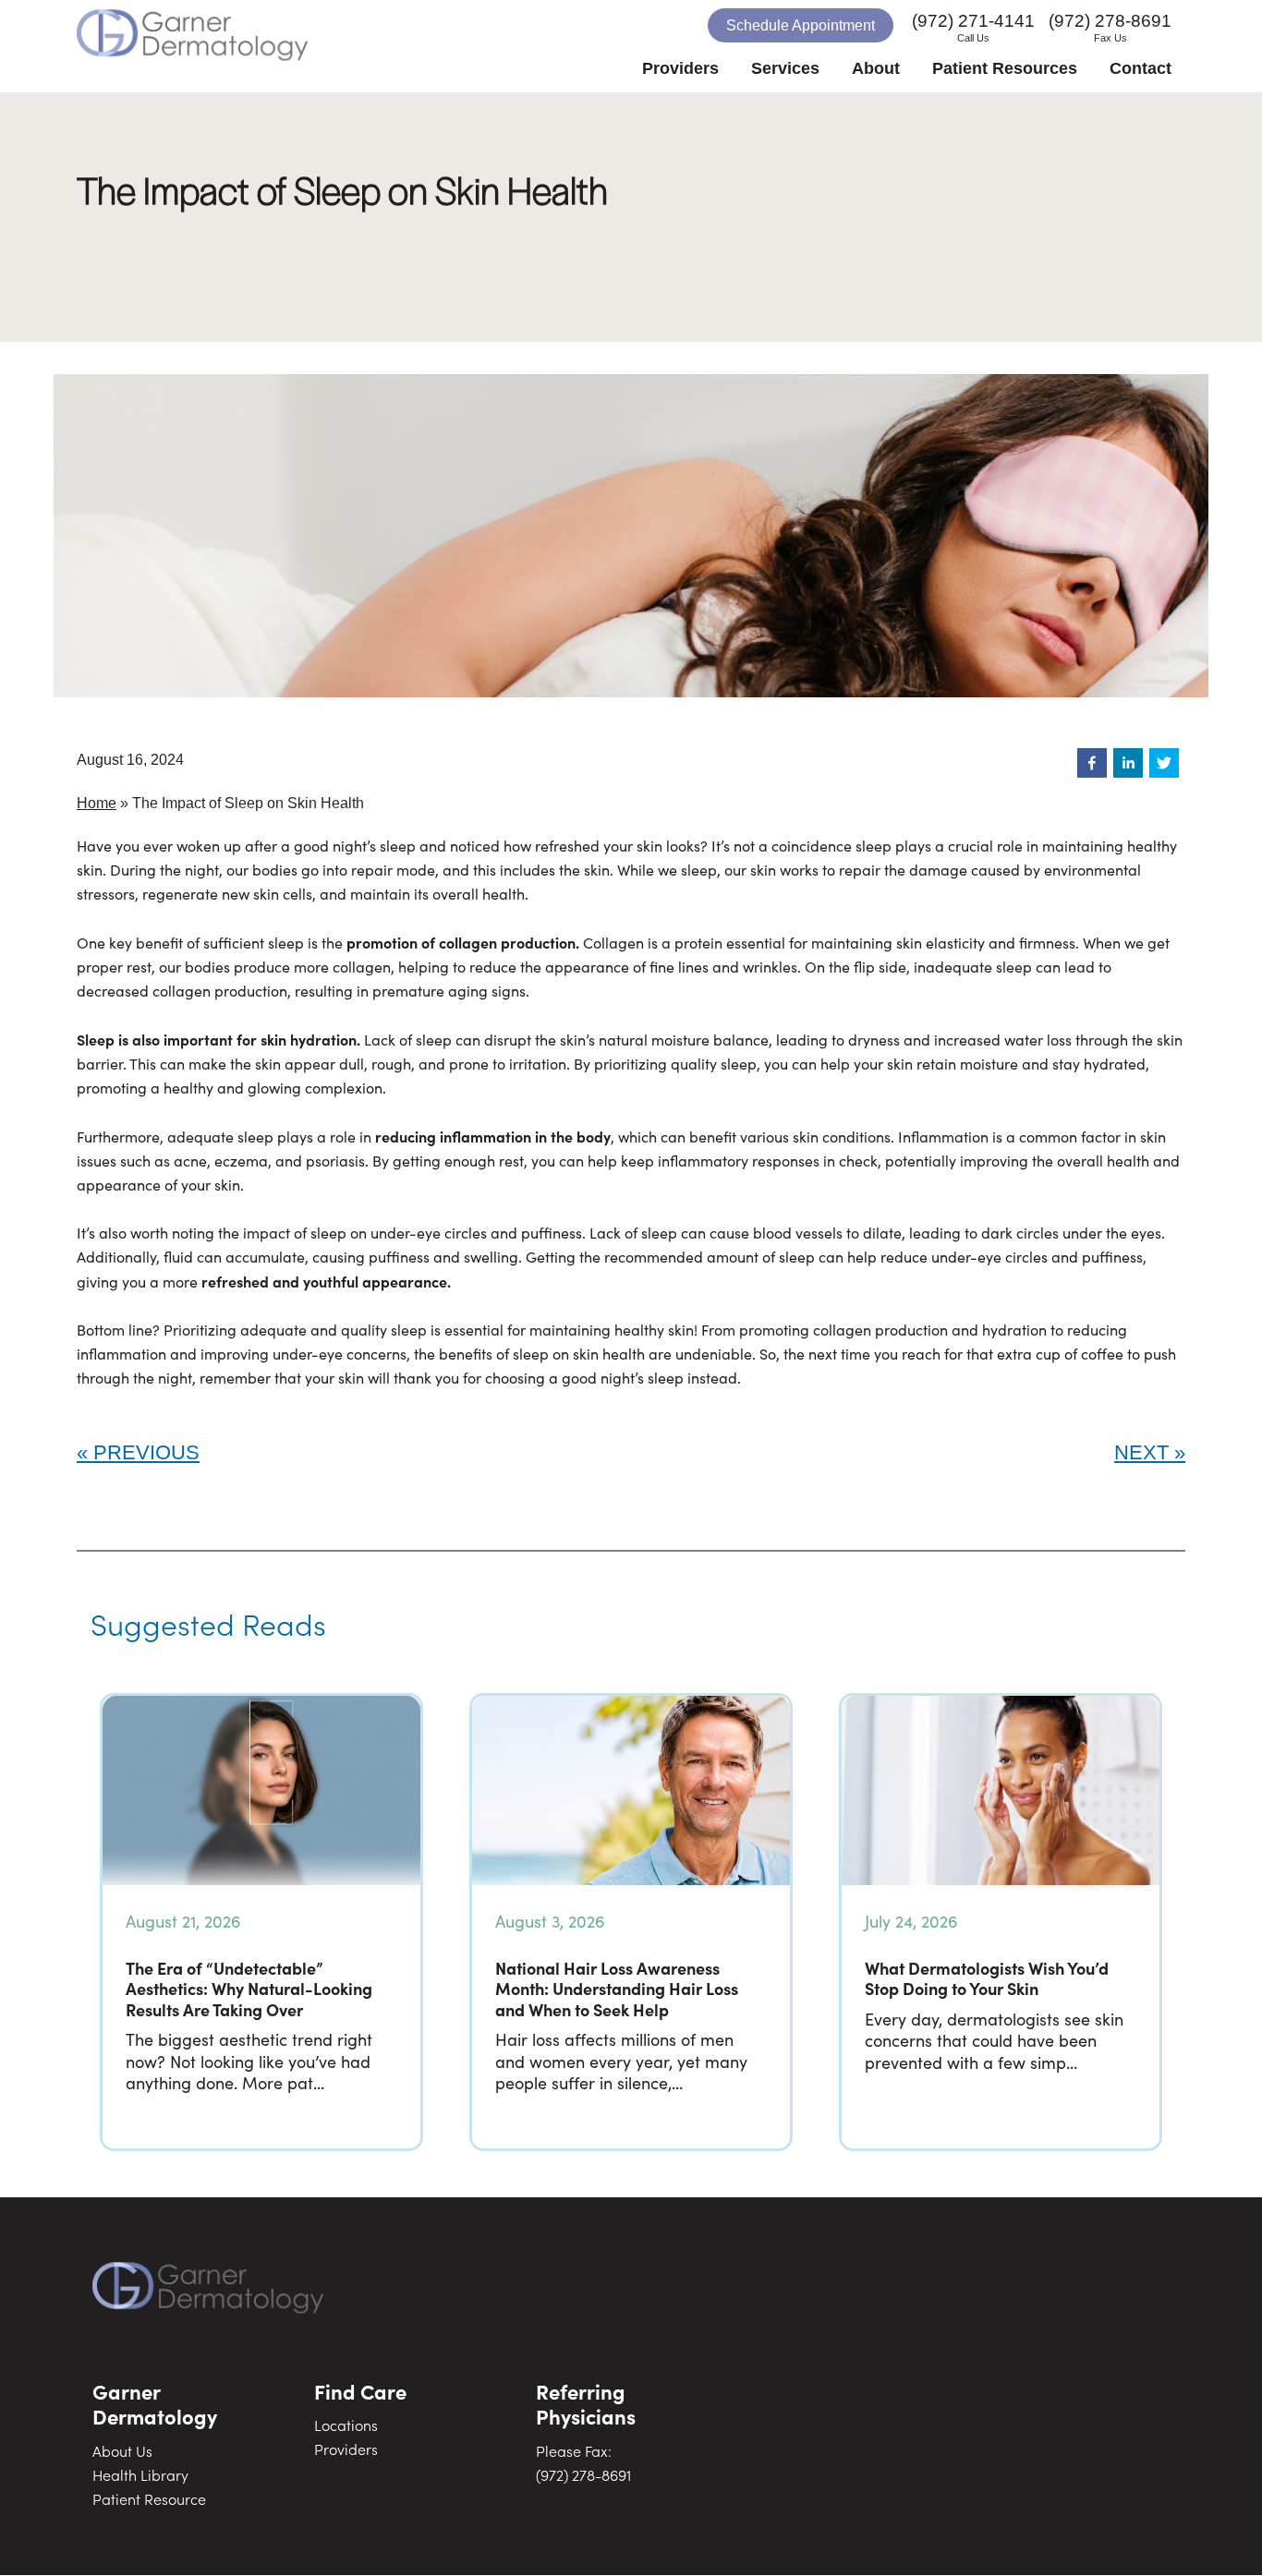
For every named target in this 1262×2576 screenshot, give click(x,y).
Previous (146, 1452)
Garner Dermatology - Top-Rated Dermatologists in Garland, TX (229, 46)
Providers (346, 2449)
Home (97, 803)
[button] (1092, 763)
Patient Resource (149, 2498)
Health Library (140, 2474)
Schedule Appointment (801, 25)
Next (1141, 1452)
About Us (122, 2450)
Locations (346, 2425)
